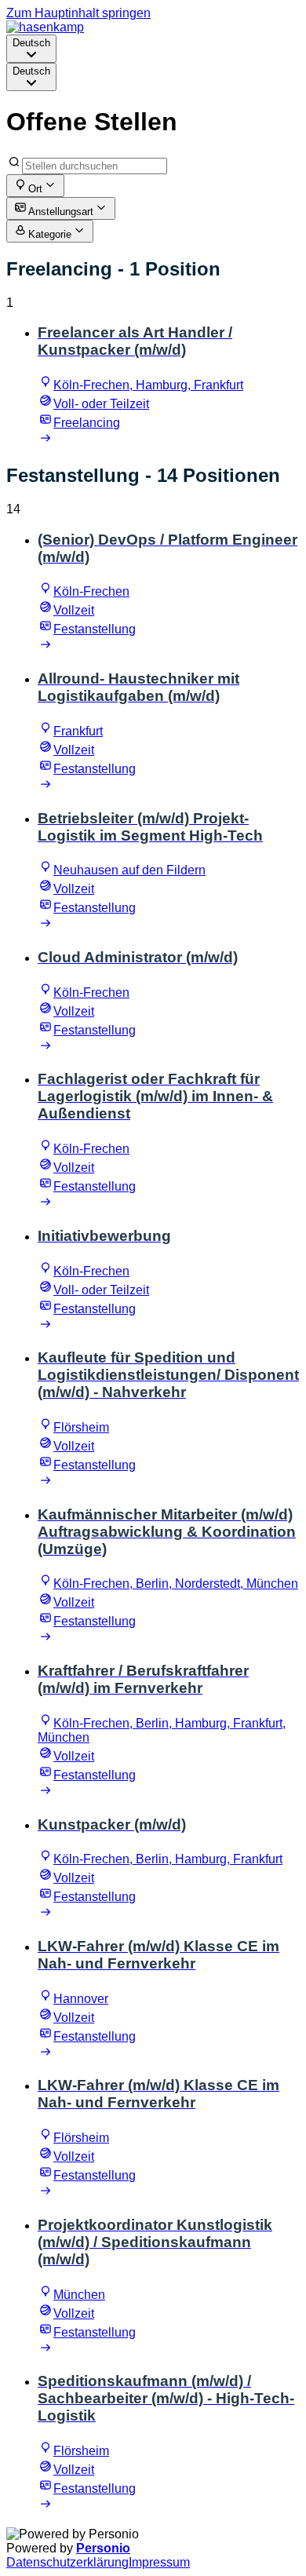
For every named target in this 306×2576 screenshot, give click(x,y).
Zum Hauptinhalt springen (78, 13)
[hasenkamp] (45, 27)
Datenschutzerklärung (67, 2562)
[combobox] (31, 49)
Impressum (159, 2562)
